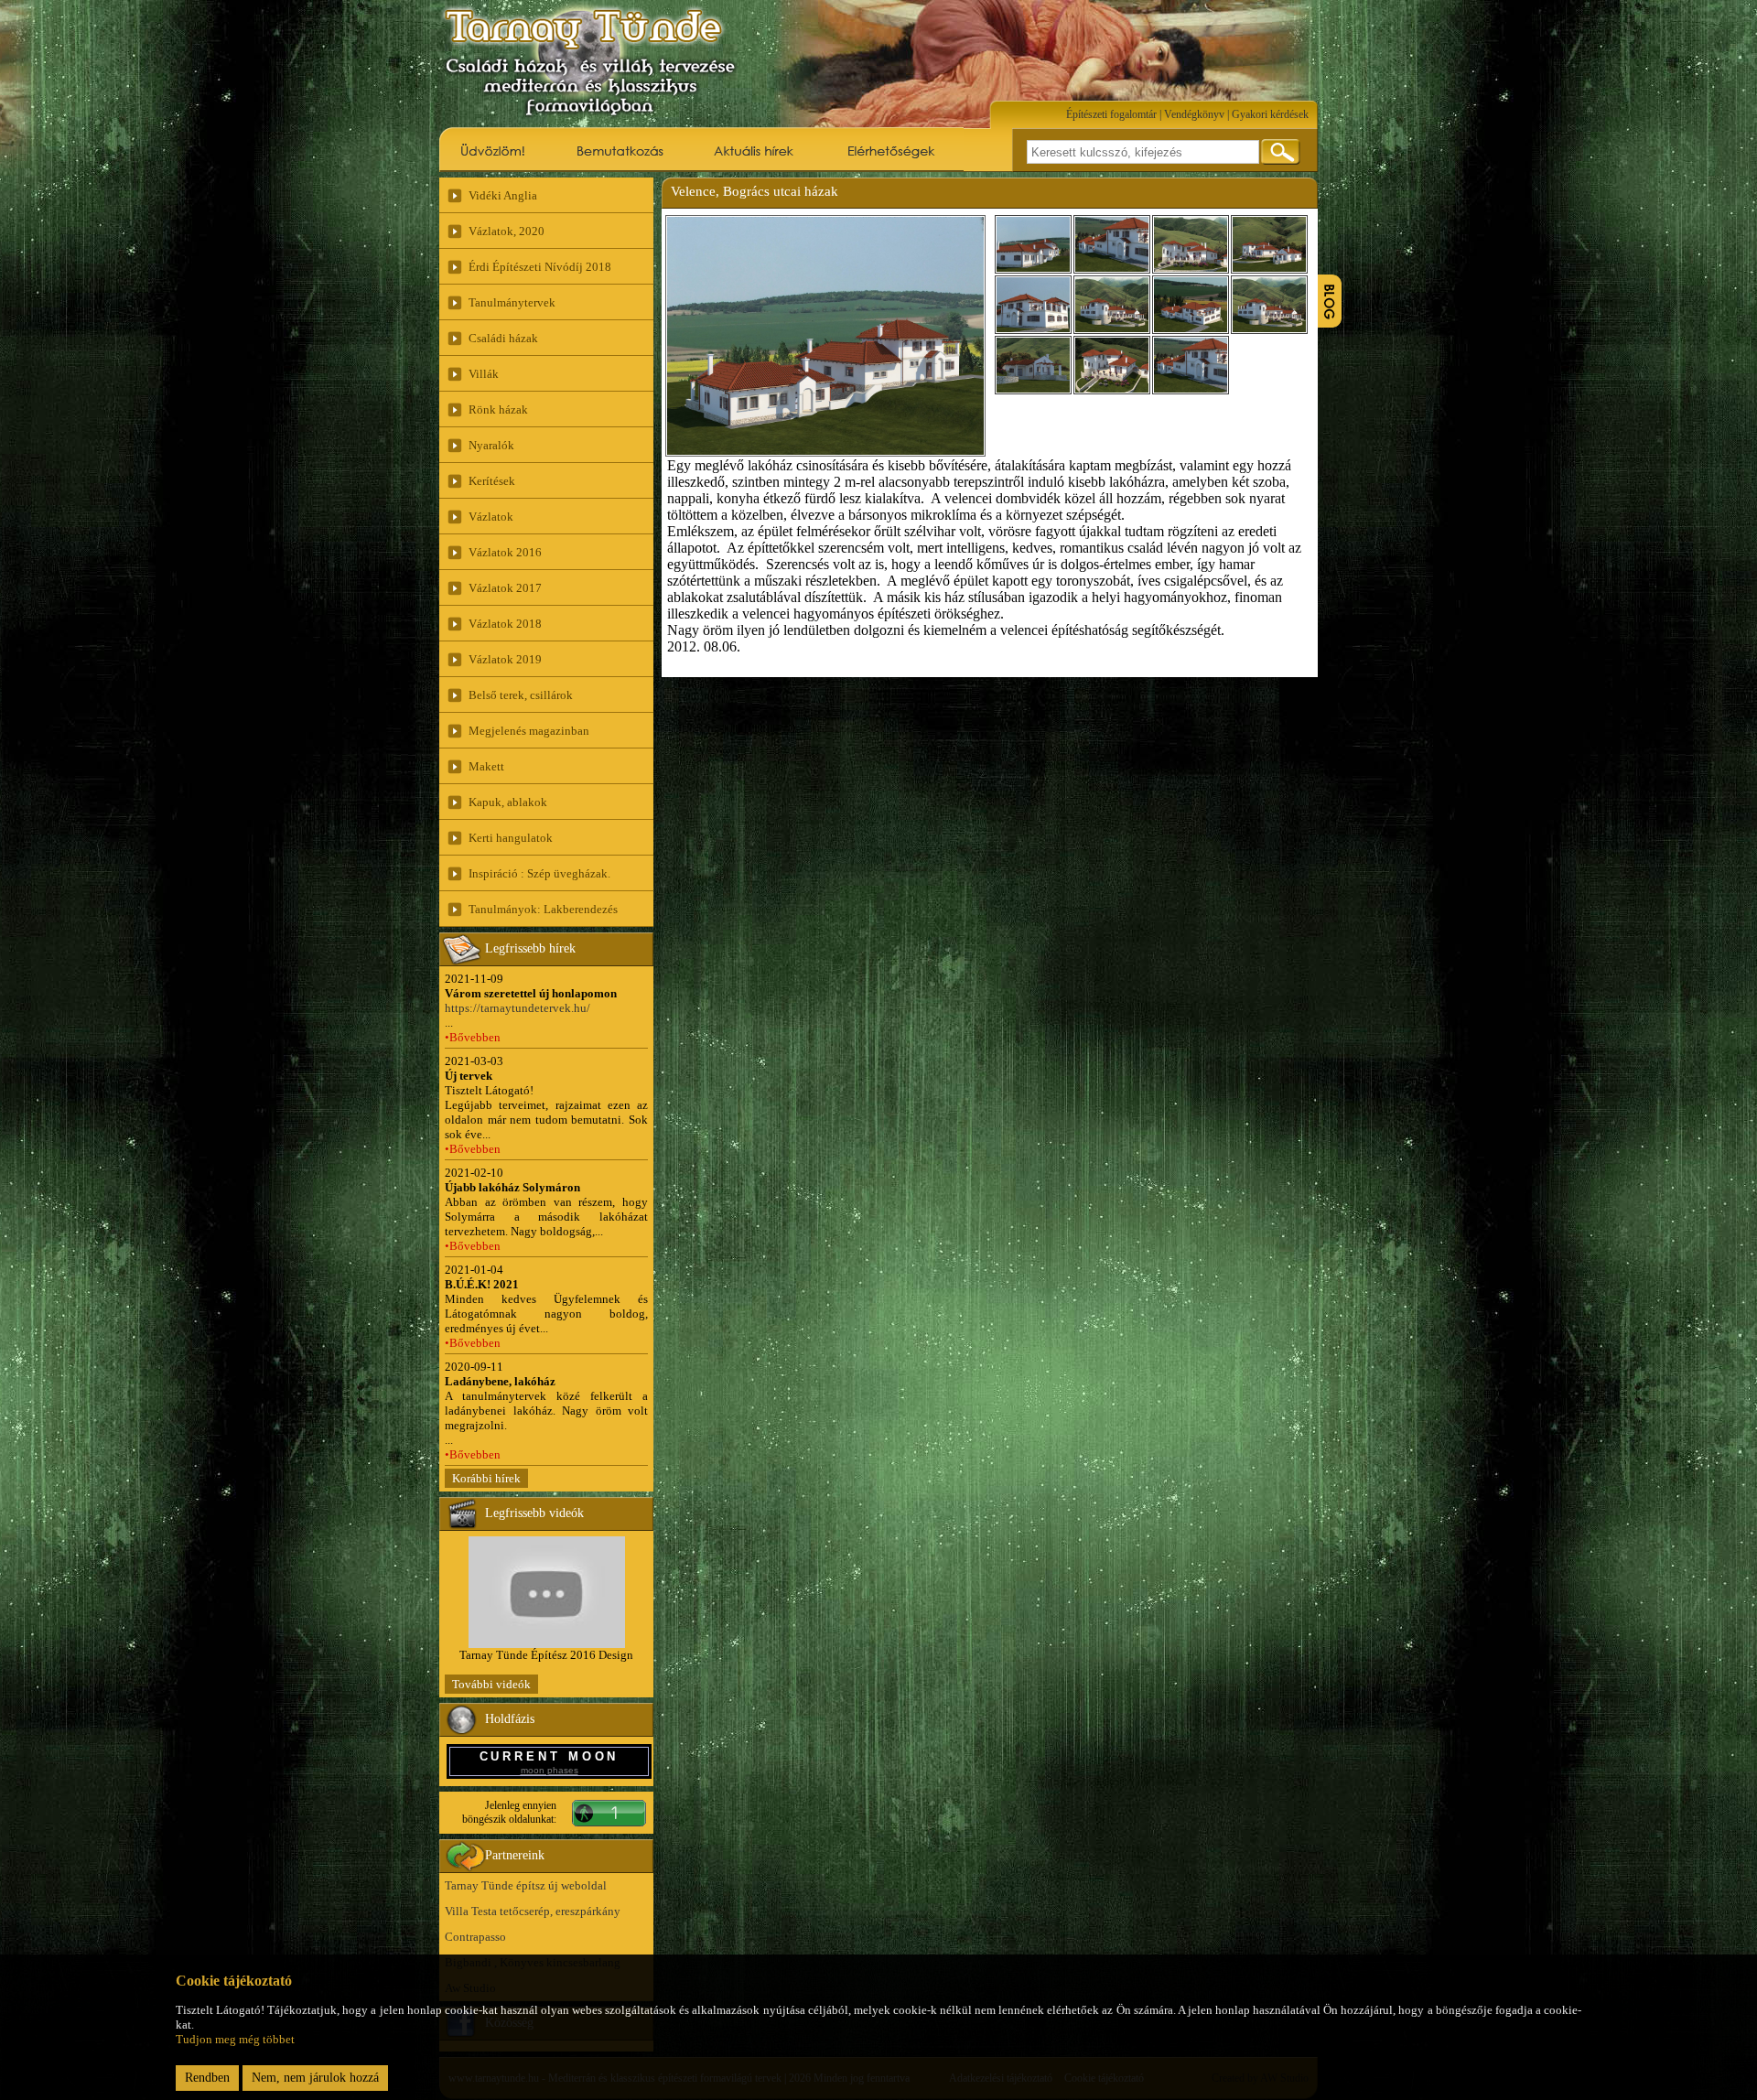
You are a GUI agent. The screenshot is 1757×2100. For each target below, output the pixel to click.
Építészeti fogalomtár (1111, 114)
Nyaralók (491, 445)
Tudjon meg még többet (235, 2039)
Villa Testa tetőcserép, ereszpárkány (533, 1911)
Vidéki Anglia (503, 195)
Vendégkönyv (1194, 114)
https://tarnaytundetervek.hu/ (517, 1008)
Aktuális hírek (755, 149)
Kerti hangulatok (511, 838)
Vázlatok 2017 (505, 588)
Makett (486, 766)
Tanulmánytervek (512, 302)
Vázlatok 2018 (505, 624)
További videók (491, 1684)
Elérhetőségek (892, 149)
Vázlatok (491, 517)
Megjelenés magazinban (529, 731)
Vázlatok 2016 (505, 552)
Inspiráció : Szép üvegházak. (539, 873)
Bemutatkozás (619, 149)
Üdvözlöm (494, 149)
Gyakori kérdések (1270, 114)
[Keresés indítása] (1281, 152)
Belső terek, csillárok (521, 695)
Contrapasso (475, 1937)
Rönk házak (498, 409)
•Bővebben (473, 1037)
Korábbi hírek (486, 1478)
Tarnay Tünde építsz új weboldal (526, 1885)
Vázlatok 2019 (505, 659)
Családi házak (503, 338)
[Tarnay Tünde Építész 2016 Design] (547, 1644)
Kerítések (492, 481)
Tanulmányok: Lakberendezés (543, 909)
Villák (484, 374)
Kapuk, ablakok (508, 802)
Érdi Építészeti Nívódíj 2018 (540, 267)
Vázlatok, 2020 (507, 231)
